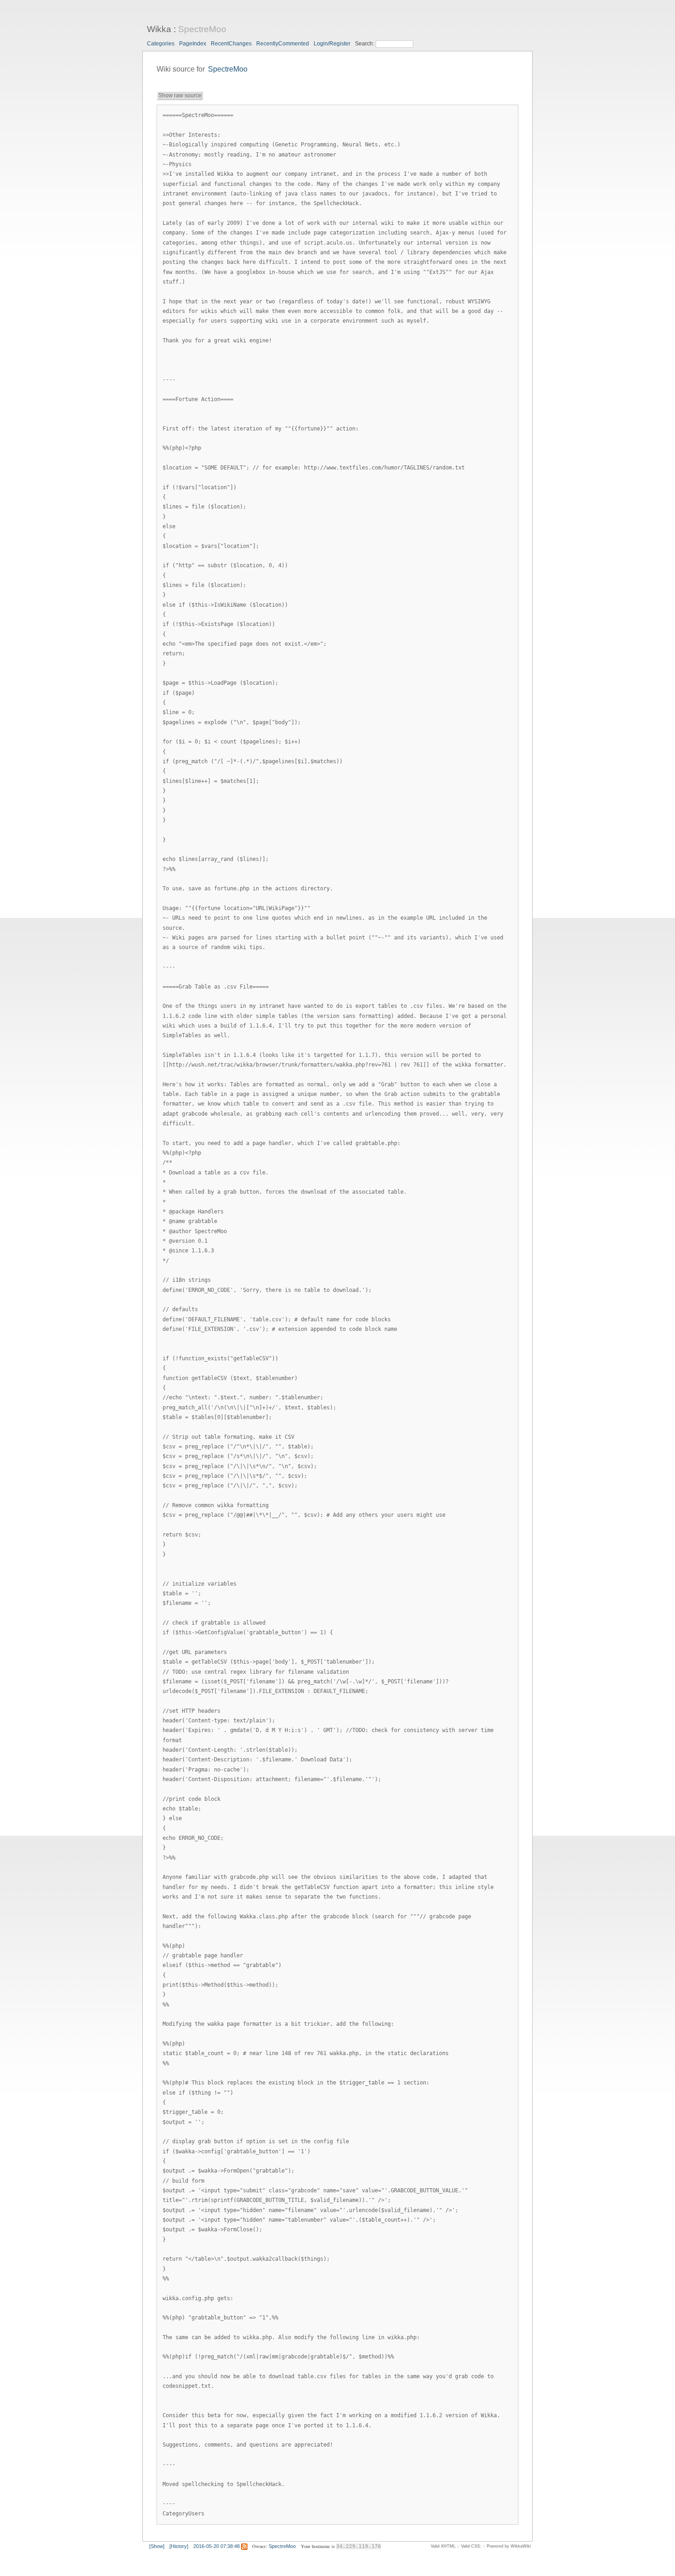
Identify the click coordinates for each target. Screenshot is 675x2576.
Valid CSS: (471, 2546)
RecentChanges (231, 44)
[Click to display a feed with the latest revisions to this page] (244, 2546)
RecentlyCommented (283, 44)
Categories (161, 44)
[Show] (157, 2546)
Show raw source (180, 95)
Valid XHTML (443, 2546)
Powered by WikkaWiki (509, 2546)
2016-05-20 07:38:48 (217, 2546)
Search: (365, 44)
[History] (179, 2546)
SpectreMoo (202, 29)
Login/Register (332, 44)
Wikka (159, 29)
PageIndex (193, 44)
